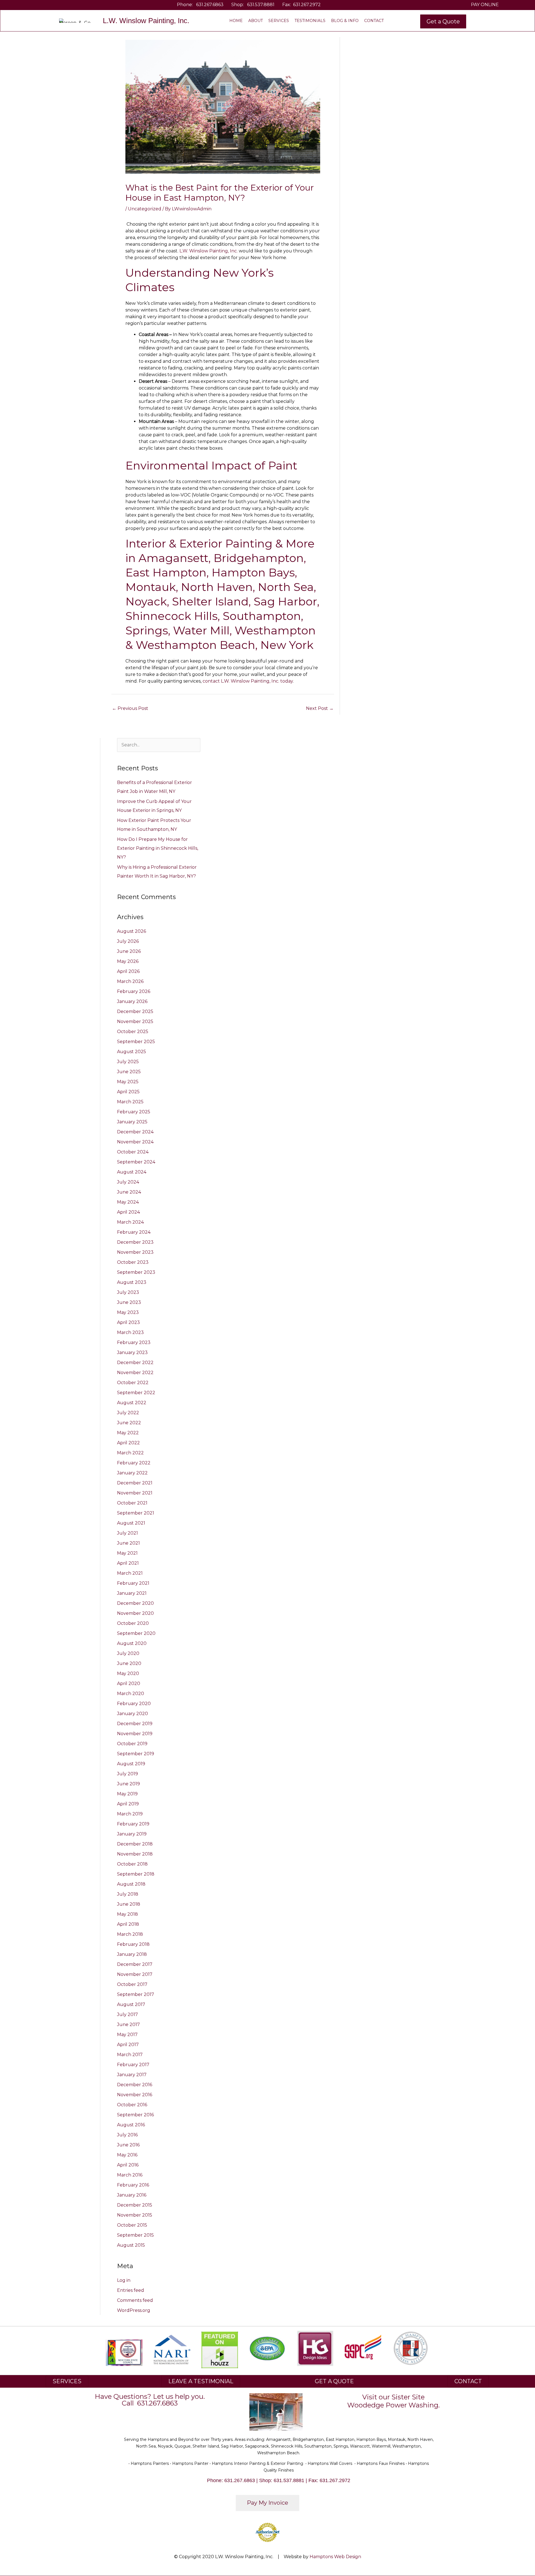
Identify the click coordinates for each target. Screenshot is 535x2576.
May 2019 (127, 1794)
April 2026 (128, 971)
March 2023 (130, 1332)
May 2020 (128, 1673)
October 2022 (133, 1383)
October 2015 (132, 2225)
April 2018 (128, 1924)
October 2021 (132, 1503)
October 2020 (133, 1623)
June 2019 (128, 1784)
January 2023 (132, 1352)
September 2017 (136, 1994)
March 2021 (130, 1573)
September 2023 (136, 1272)
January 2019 (132, 1834)
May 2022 (128, 1433)
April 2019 (128, 1804)
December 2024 (135, 1132)
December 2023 (135, 1242)
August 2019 (131, 1764)
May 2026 (128, 961)
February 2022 (134, 1463)
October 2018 (132, 1864)
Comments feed (135, 2300)
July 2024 (128, 1182)
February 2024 (134, 1232)
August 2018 (131, 1884)
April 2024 (128, 1212)
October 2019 (132, 1744)
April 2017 (128, 2045)
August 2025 (132, 1052)
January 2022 (132, 1473)
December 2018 (135, 1844)
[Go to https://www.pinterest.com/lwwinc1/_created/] (51, 5)
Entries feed (131, 2290)
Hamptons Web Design (335, 2557)
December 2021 (135, 1483)
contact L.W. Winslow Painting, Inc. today (248, 681)
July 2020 (128, 1653)
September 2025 (136, 1042)
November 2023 (135, 1252)
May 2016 (127, 2155)
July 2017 (127, 2014)
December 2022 (135, 1363)
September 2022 (136, 1393)
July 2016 (127, 2135)
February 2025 (134, 1112)
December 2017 (135, 1964)
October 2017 (132, 1984)
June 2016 (128, 2145)
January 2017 (132, 2075)
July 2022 (128, 1413)
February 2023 (134, 1342)
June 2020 (129, 1663)
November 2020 (135, 1613)
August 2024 (132, 1172)
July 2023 (128, 1292)
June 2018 (129, 1904)
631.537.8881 (261, 5)
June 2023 (129, 1302)
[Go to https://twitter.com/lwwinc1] (43, 5)
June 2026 (129, 951)
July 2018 (128, 1894)
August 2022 (132, 1403)
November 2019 (135, 1734)
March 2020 (131, 1694)
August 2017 (131, 2004)
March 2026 (130, 981)
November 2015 (135, 2215)
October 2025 (133, 1032)
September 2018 (136, 1874)
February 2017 (133, 2065)
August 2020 (132, 1643)
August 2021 (131, 1523)
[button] (443, 21)
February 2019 (133, 1824)
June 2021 (128, 1543)
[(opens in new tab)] (172, 2349)
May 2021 (127, 1553)
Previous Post (130, 708)
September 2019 (136, 1754)
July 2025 (128, 1062)
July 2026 (128, 941)
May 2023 (128, 1312)
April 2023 (128, 1322)
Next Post (320, 708)
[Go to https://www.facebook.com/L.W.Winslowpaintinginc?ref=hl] (35, 5)
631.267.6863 (210, 5)
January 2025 (132, 1122)
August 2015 (131, 2245)
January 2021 (132, 1593)
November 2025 (135, 1022)
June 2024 (129, 1192)
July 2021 (127, 1533)
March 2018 (130, 1934)
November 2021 (135, 1493)
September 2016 (135, 2115)
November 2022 (135, 1373)
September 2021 (136, 1513)
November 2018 (135, 1854)
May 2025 (128, 1082)
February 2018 (133, 1944)
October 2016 (132, 2105)
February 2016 (133, 2185)
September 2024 (136, 1162)
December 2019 (135, 1724)
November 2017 (135, 1974)
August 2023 (132, 1282)
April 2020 (129, 1683)
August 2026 (132, 931)
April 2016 (128, 2165)
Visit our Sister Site (393, 2397)
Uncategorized (145, 209)
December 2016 (135, 2085)
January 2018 (132, 1954)
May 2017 (127, 2035)
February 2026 (134, 991)
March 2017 (130, 2055)
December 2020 (135, 1603)
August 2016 (131, 2125)
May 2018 (127, 1914)
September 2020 (136, 1633)
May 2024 (128, 1202)
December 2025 (135, 1011)
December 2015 (135, 2205)
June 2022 (129, 1423)
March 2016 (130, 2175)
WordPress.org (134, 2310)
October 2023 (133, 1262)
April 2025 (128, 1092)
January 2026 (132, 1001)
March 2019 (130, 1814)
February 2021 (133, 1583)
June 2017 (128, 2024)
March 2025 (130, 1102)
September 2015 (135, 2235)
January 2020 (132, 1714)
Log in (124, 2280)
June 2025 (129, 1072)
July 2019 (127, 1774)
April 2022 (128, 1443)
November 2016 (135, 2095)
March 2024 (130, 1222)
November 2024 (135, 1142)
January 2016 (132, 2195)
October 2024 (133, 1152)
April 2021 (128, 1563)
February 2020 (134, 1704)
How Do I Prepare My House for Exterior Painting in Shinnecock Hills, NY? (158, 848)
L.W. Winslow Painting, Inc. (209, 251)
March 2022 (130, 1453)
